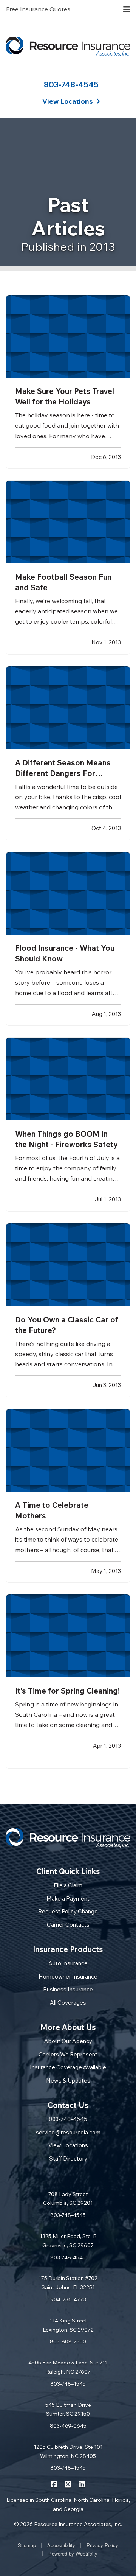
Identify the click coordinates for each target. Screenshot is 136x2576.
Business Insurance (68, 1989)
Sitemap (27, 2545)
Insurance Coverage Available (68, 2067)
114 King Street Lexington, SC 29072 (68, 2325)
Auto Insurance (68, 1963)
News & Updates (68, 2081)
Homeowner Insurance (68, 1976)
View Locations (68, 2145)
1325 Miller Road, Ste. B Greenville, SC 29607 (68, 2241)
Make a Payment (68, 1899)
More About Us (68, 2027)
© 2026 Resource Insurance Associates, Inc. (68, 2524)
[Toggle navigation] (127, 9)
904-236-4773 (68, 2299)
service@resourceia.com (68, 2132)
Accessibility (61, 2545)
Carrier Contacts (68, 1925)
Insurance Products (68, 1949)
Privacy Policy (102, 2545)
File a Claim (68, 1885)
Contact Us (68, 2105)
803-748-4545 (71, 84)
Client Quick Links (68, 1871)
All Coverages (68, 2003)
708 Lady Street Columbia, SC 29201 (68, 2199)
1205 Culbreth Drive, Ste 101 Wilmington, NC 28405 (68, 2452)
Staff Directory (68, 2158)
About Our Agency (68, 2041)
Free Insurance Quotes (38, 9)
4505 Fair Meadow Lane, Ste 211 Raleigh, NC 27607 (68, 2367)
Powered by (73, 2553)
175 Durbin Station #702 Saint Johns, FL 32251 (68, 2283)
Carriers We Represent (68, 2054)
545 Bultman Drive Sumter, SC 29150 (68, 2410)
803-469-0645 (68, 2426)
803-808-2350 (68, 2341)
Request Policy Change (68, 1911)
